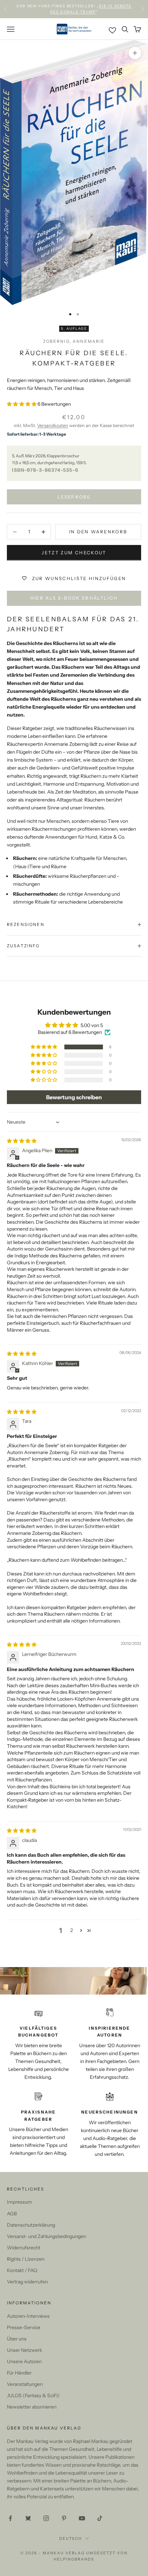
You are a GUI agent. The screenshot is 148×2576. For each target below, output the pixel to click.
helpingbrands (74, 2559)
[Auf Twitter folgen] (28, 2518)
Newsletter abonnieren (32, 2407)
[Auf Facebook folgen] (10, 2518)
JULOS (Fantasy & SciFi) (33, 2395)
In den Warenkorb (98, 532)
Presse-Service (24, 2327)
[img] (22, 1141)
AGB (12, 2214)
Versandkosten (53, 425)
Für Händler (19, 2373)
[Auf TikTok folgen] (100, 2518)
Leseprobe (74, 497)
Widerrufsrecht (24, 2248)
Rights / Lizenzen (26, 2259)
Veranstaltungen (25, 2384)
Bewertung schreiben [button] (74, 1097)
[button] (22, 404)
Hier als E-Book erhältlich (74, 598)
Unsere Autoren (24, 2361)
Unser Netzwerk (24, 2350)
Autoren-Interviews (28, 2316)
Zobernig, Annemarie (74, 341)
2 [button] (72, 1930)
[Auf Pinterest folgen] (64, 2518)
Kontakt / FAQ (22, 2270)
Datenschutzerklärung (31, 2225)
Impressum (19, 2202)
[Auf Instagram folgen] (46, 2518)
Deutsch (71, 2539)
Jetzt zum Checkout (74, 553)
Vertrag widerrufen (27, 2282)
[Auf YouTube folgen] (82, 2518)
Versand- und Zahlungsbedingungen (46, 2236)
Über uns (17, 2339)
